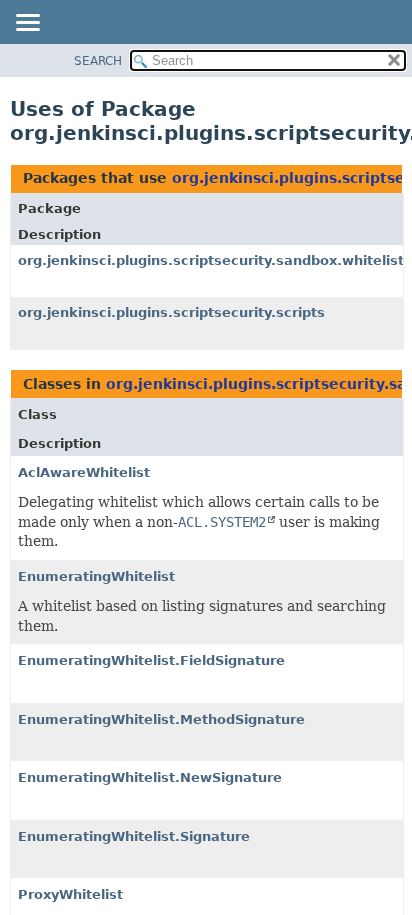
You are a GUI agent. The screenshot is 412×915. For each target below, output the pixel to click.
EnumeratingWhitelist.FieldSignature (151, 660)
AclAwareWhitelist (84, 472)
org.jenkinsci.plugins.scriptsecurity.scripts (171, 312)
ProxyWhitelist (70, 894)
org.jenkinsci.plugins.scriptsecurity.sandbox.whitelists (215, 260)
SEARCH (98, 61)
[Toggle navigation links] (27, 24)
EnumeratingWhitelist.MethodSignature (161, 719)
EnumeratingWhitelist (96, 576)
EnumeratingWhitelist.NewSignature (150, 777)
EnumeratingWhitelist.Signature (134, 836)
